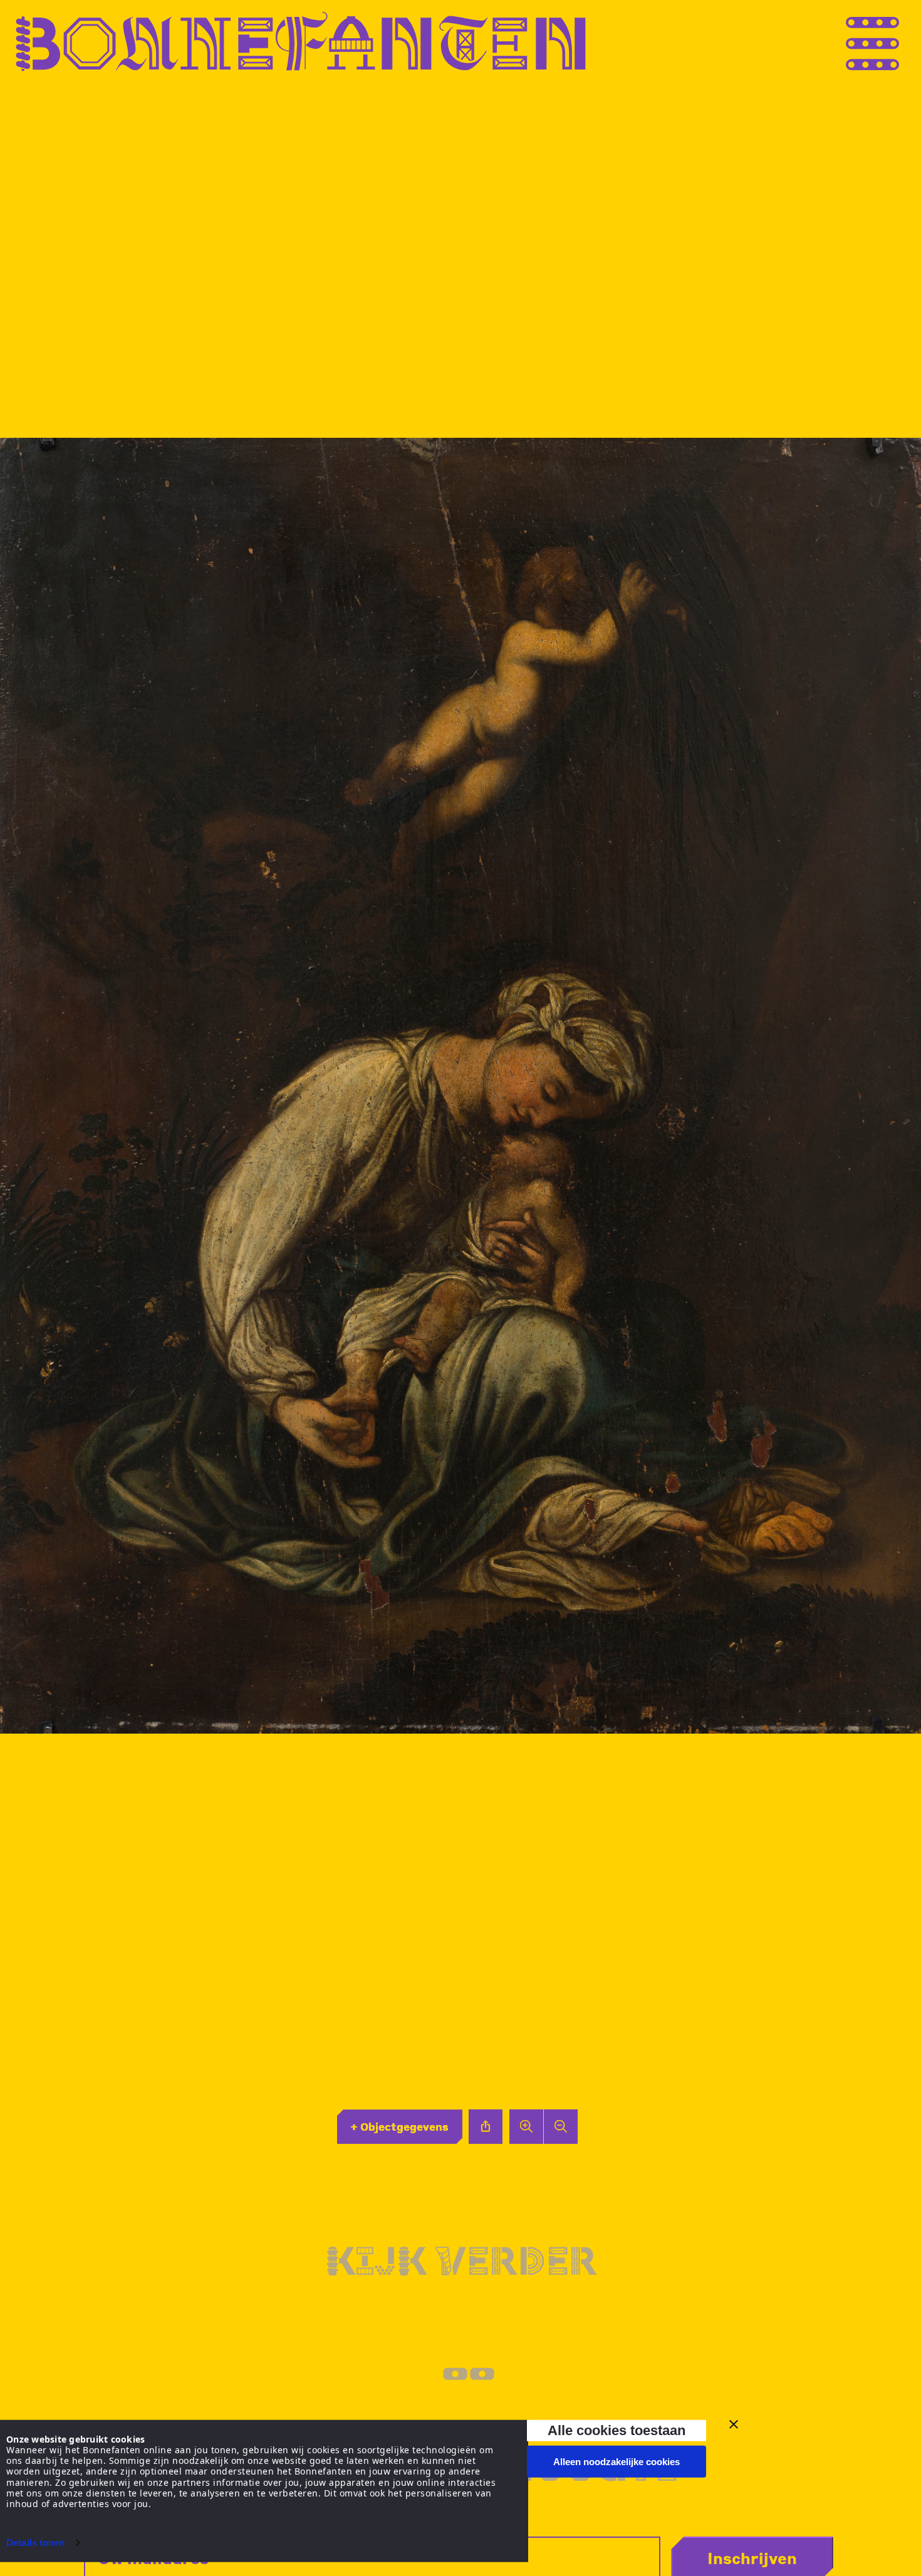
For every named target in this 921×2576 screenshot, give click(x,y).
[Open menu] (896, 42)
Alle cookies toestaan (617, 2430)
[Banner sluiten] (734, 2424)
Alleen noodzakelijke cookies (617, 2462)
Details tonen (35, 2542)
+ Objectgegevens (399, 2126)
